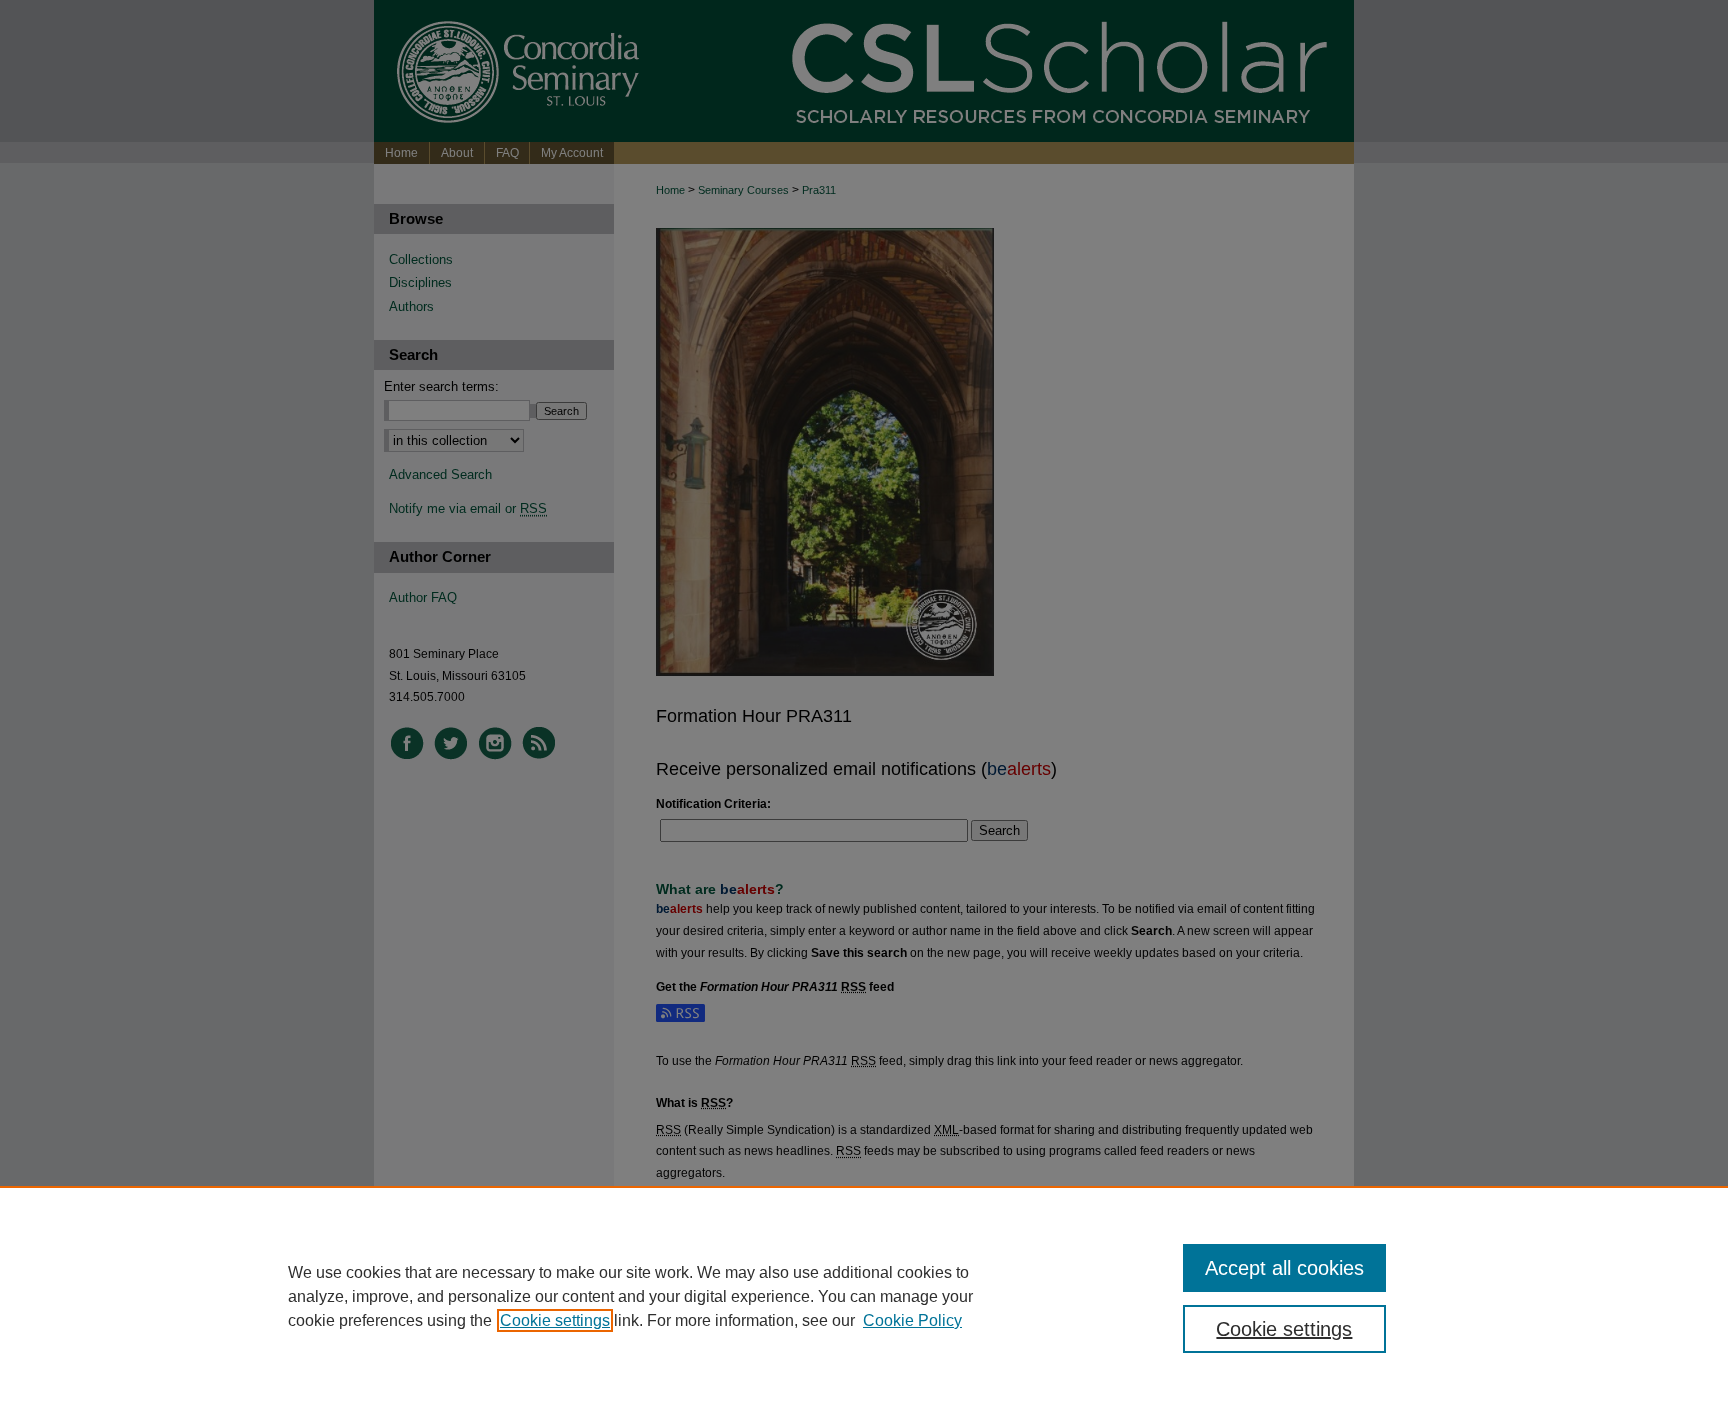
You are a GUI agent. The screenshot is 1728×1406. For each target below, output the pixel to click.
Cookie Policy (912, 1320)
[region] (864, 1296)
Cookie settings (555, 1320)
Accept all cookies (1284, 1268)
